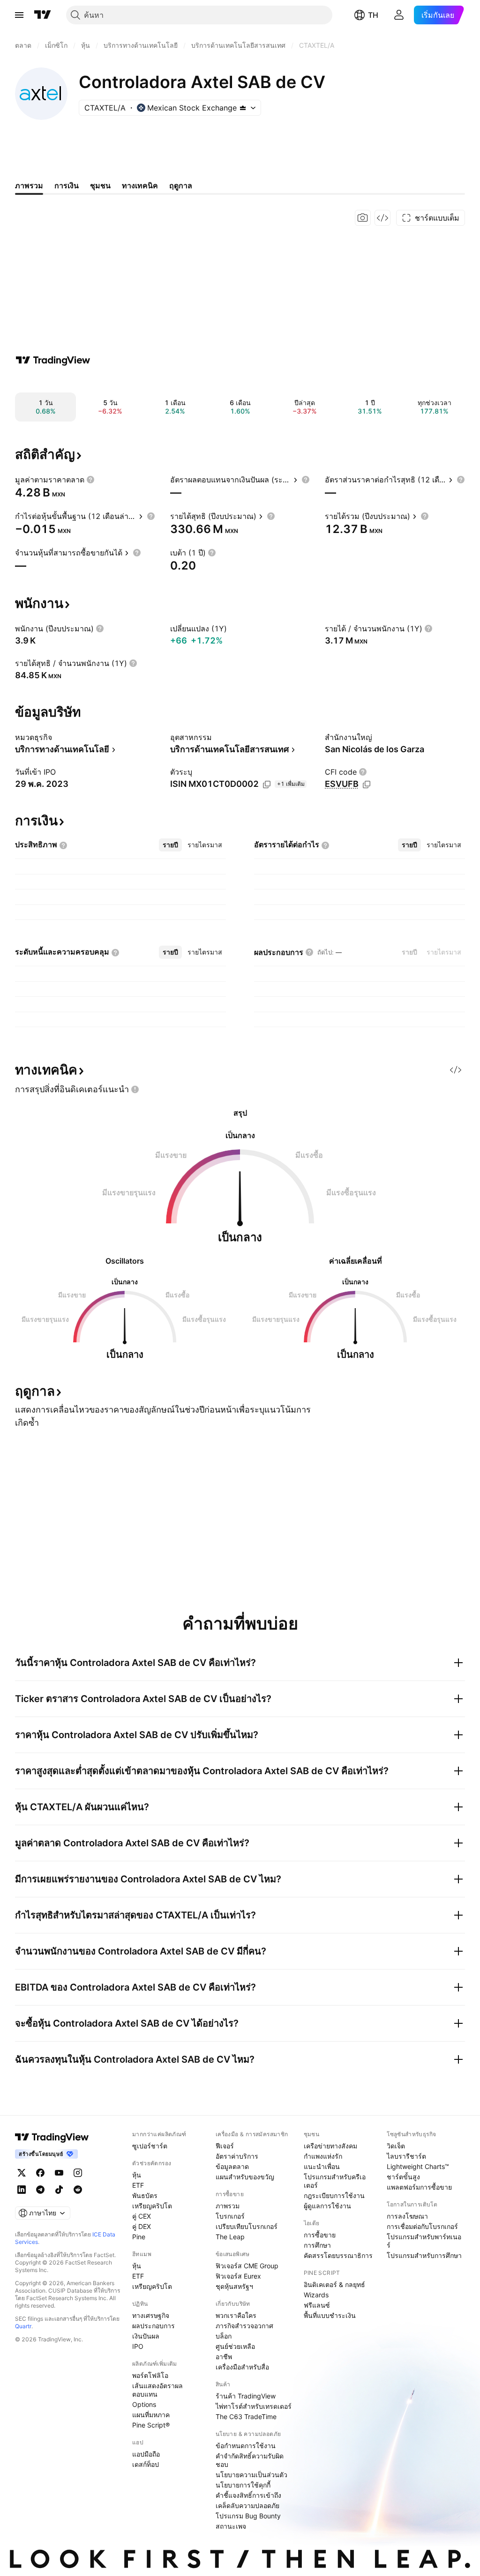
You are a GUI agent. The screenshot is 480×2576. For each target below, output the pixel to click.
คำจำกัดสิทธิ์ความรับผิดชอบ (250, 2460)
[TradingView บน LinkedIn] (22, 2190)
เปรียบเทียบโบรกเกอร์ (247, 2226)
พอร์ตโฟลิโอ (150, 2375)
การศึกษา (317, 2245)
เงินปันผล (146, 2336)
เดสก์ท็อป (146, 2464)
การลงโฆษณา (407, 2216)
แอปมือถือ (146, 2454)
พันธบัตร (145, 2195)
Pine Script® (151, 2425)
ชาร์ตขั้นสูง (403, 2177)
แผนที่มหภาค (151, 2415)
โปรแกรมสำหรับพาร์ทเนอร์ (424, 2241)
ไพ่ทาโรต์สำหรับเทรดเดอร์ (254, 2406)
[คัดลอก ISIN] (267, 785)
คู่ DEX (142, 2226)
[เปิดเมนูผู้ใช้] (19, 15)
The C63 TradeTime (246, 2417)
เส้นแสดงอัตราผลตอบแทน (157, 2390)
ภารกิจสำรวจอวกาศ (244, 2326)
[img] (243, 108)
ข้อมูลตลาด (232, 2166)
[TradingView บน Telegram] (40, 2190)
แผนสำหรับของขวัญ (245, 2177)
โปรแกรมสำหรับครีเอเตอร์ (335, 2181)
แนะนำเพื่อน (322, 2166)
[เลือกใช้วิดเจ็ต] (382, 218)
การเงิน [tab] (67, 185)
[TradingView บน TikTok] (59, 2190)
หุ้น (137, 2175)
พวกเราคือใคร (236, 2315)
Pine (139, 2237)
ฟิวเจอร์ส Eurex (238, 2276)
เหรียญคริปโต (152, 2206)
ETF (138, 2185)
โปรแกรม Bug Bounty (248, 2516)
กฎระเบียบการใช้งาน (334, 2195)
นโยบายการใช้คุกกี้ (243, 2485)
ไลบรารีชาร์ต (406, 2156)
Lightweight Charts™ (418, 2166)
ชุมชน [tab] (100, 185)
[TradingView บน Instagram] (78, 2173)
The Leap (230, 2237)
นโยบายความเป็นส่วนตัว (251, 2475)
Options (144, 2404)
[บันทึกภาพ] (363, 218)
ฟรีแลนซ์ (317, 2305)
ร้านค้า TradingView (246, 2396)
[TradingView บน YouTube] (59, 2173)
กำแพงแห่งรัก (323, 2156)
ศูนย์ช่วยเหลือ (235, 2346)
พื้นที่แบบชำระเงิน (330, 2315)
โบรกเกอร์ (230, 2216)
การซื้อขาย (320, 2235)
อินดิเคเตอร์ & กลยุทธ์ (334, 2284)
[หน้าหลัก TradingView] (43, 15)
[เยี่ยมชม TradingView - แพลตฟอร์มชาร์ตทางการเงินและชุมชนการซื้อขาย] (53, 360)
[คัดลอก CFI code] (367, 785)
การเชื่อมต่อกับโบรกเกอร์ (422, 2226)
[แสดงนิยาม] (90, 480)
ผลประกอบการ (154, 2326)
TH (373, 15)
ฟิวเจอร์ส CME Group (247, 2266)
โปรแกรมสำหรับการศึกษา (424, 2255)
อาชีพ (224, 2357)
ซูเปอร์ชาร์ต (150, 2146)
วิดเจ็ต (396, 2146)
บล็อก (224, 2336)
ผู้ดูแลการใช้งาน (327, 2206)
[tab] (170, 845)
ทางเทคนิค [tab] (140, 185)
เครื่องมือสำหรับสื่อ (242, 2367)
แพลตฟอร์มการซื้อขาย (419, 2187)
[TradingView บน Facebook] (40, 2173)
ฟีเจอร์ (225, 2146)
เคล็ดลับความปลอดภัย (247, 2506)
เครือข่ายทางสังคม (330, 2146)
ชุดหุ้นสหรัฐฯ (234, 2286)
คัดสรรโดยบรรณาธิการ (338, 2255)
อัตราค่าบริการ (237, 2156)
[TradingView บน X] (22, 2173)
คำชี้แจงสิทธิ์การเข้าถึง (248, 2495)
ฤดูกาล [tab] (181, 185)
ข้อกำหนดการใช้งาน (246, 2446)
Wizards (316, 2295)
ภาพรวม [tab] (29, 185)
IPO (138, 2346)
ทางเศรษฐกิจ (151, 2315)
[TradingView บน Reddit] (78, 2190)
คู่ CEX (142, 2216)
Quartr (23, 2326)
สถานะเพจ (231, 2526)
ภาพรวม (228, 2206)
